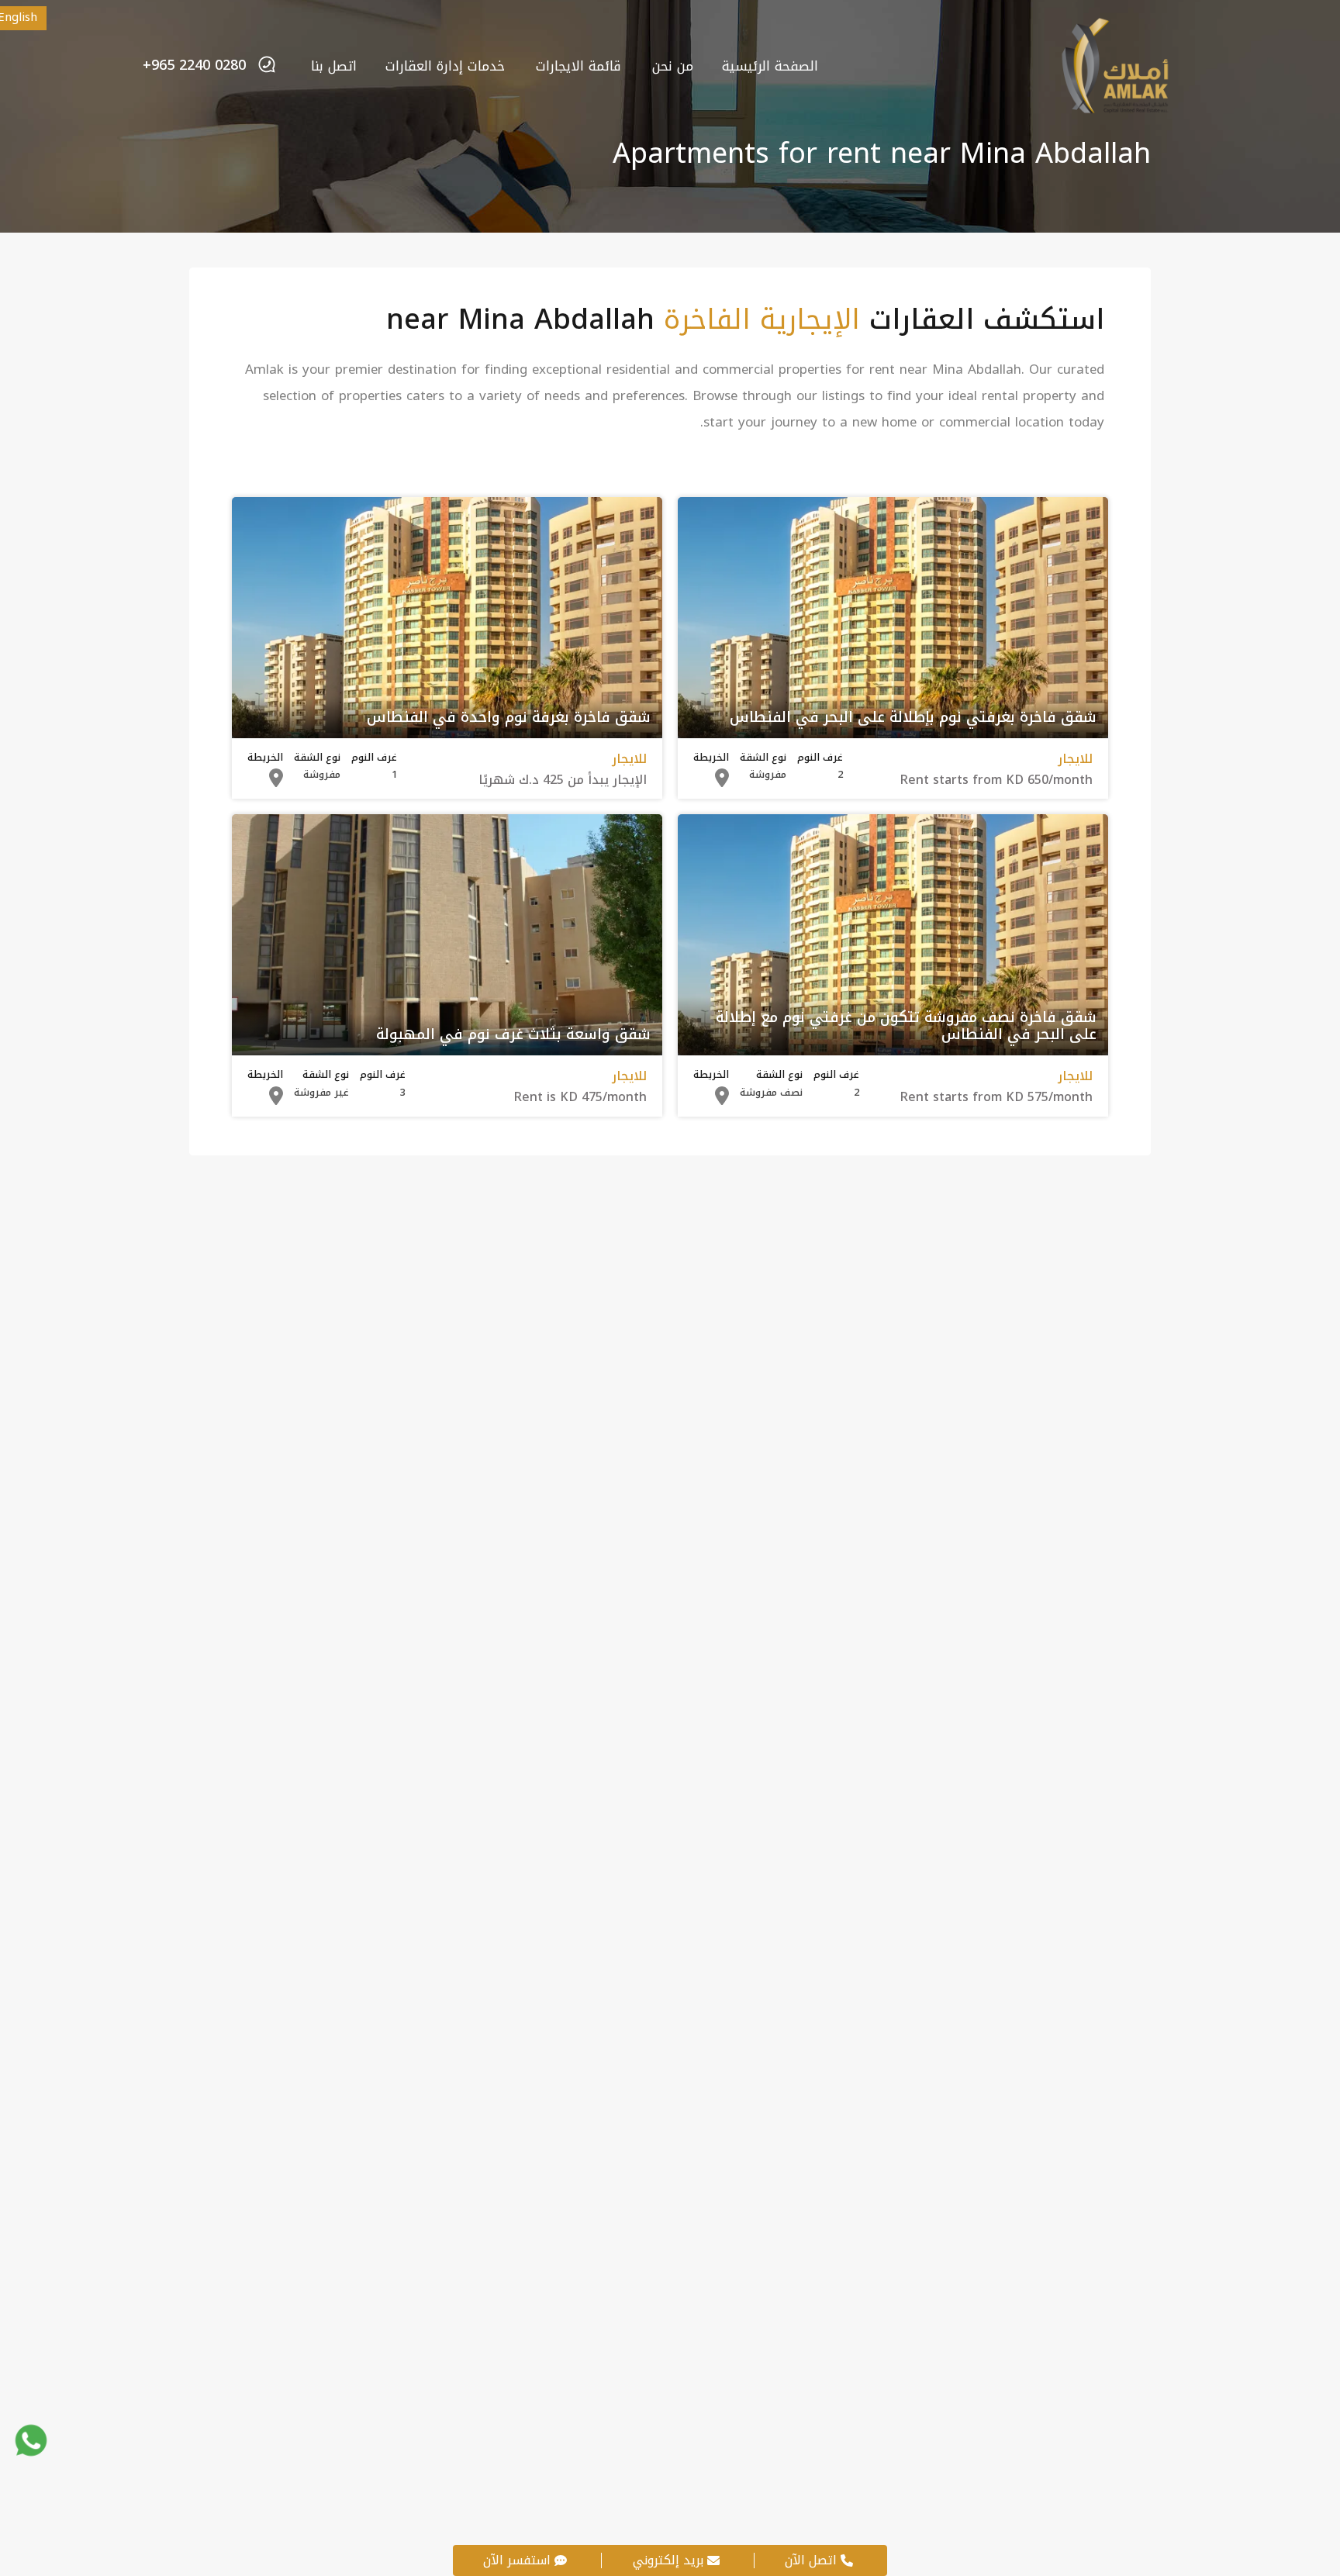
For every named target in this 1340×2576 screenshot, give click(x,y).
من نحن (673, 66)
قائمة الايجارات (578, 66)
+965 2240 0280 (194, 66)
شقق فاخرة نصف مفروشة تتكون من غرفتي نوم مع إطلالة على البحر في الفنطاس (906, 1027)
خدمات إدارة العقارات (445, 66)
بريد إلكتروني (668, 2560)
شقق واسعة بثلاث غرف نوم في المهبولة (513, 1035)
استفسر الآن (517, 2560)
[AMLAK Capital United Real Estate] (1114, 109)
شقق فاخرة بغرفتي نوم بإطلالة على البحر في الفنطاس (913, 718)
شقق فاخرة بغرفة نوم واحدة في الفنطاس (509, 718)
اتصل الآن (811, 2560)
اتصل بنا (334, 66)
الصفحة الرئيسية (770, 66)
